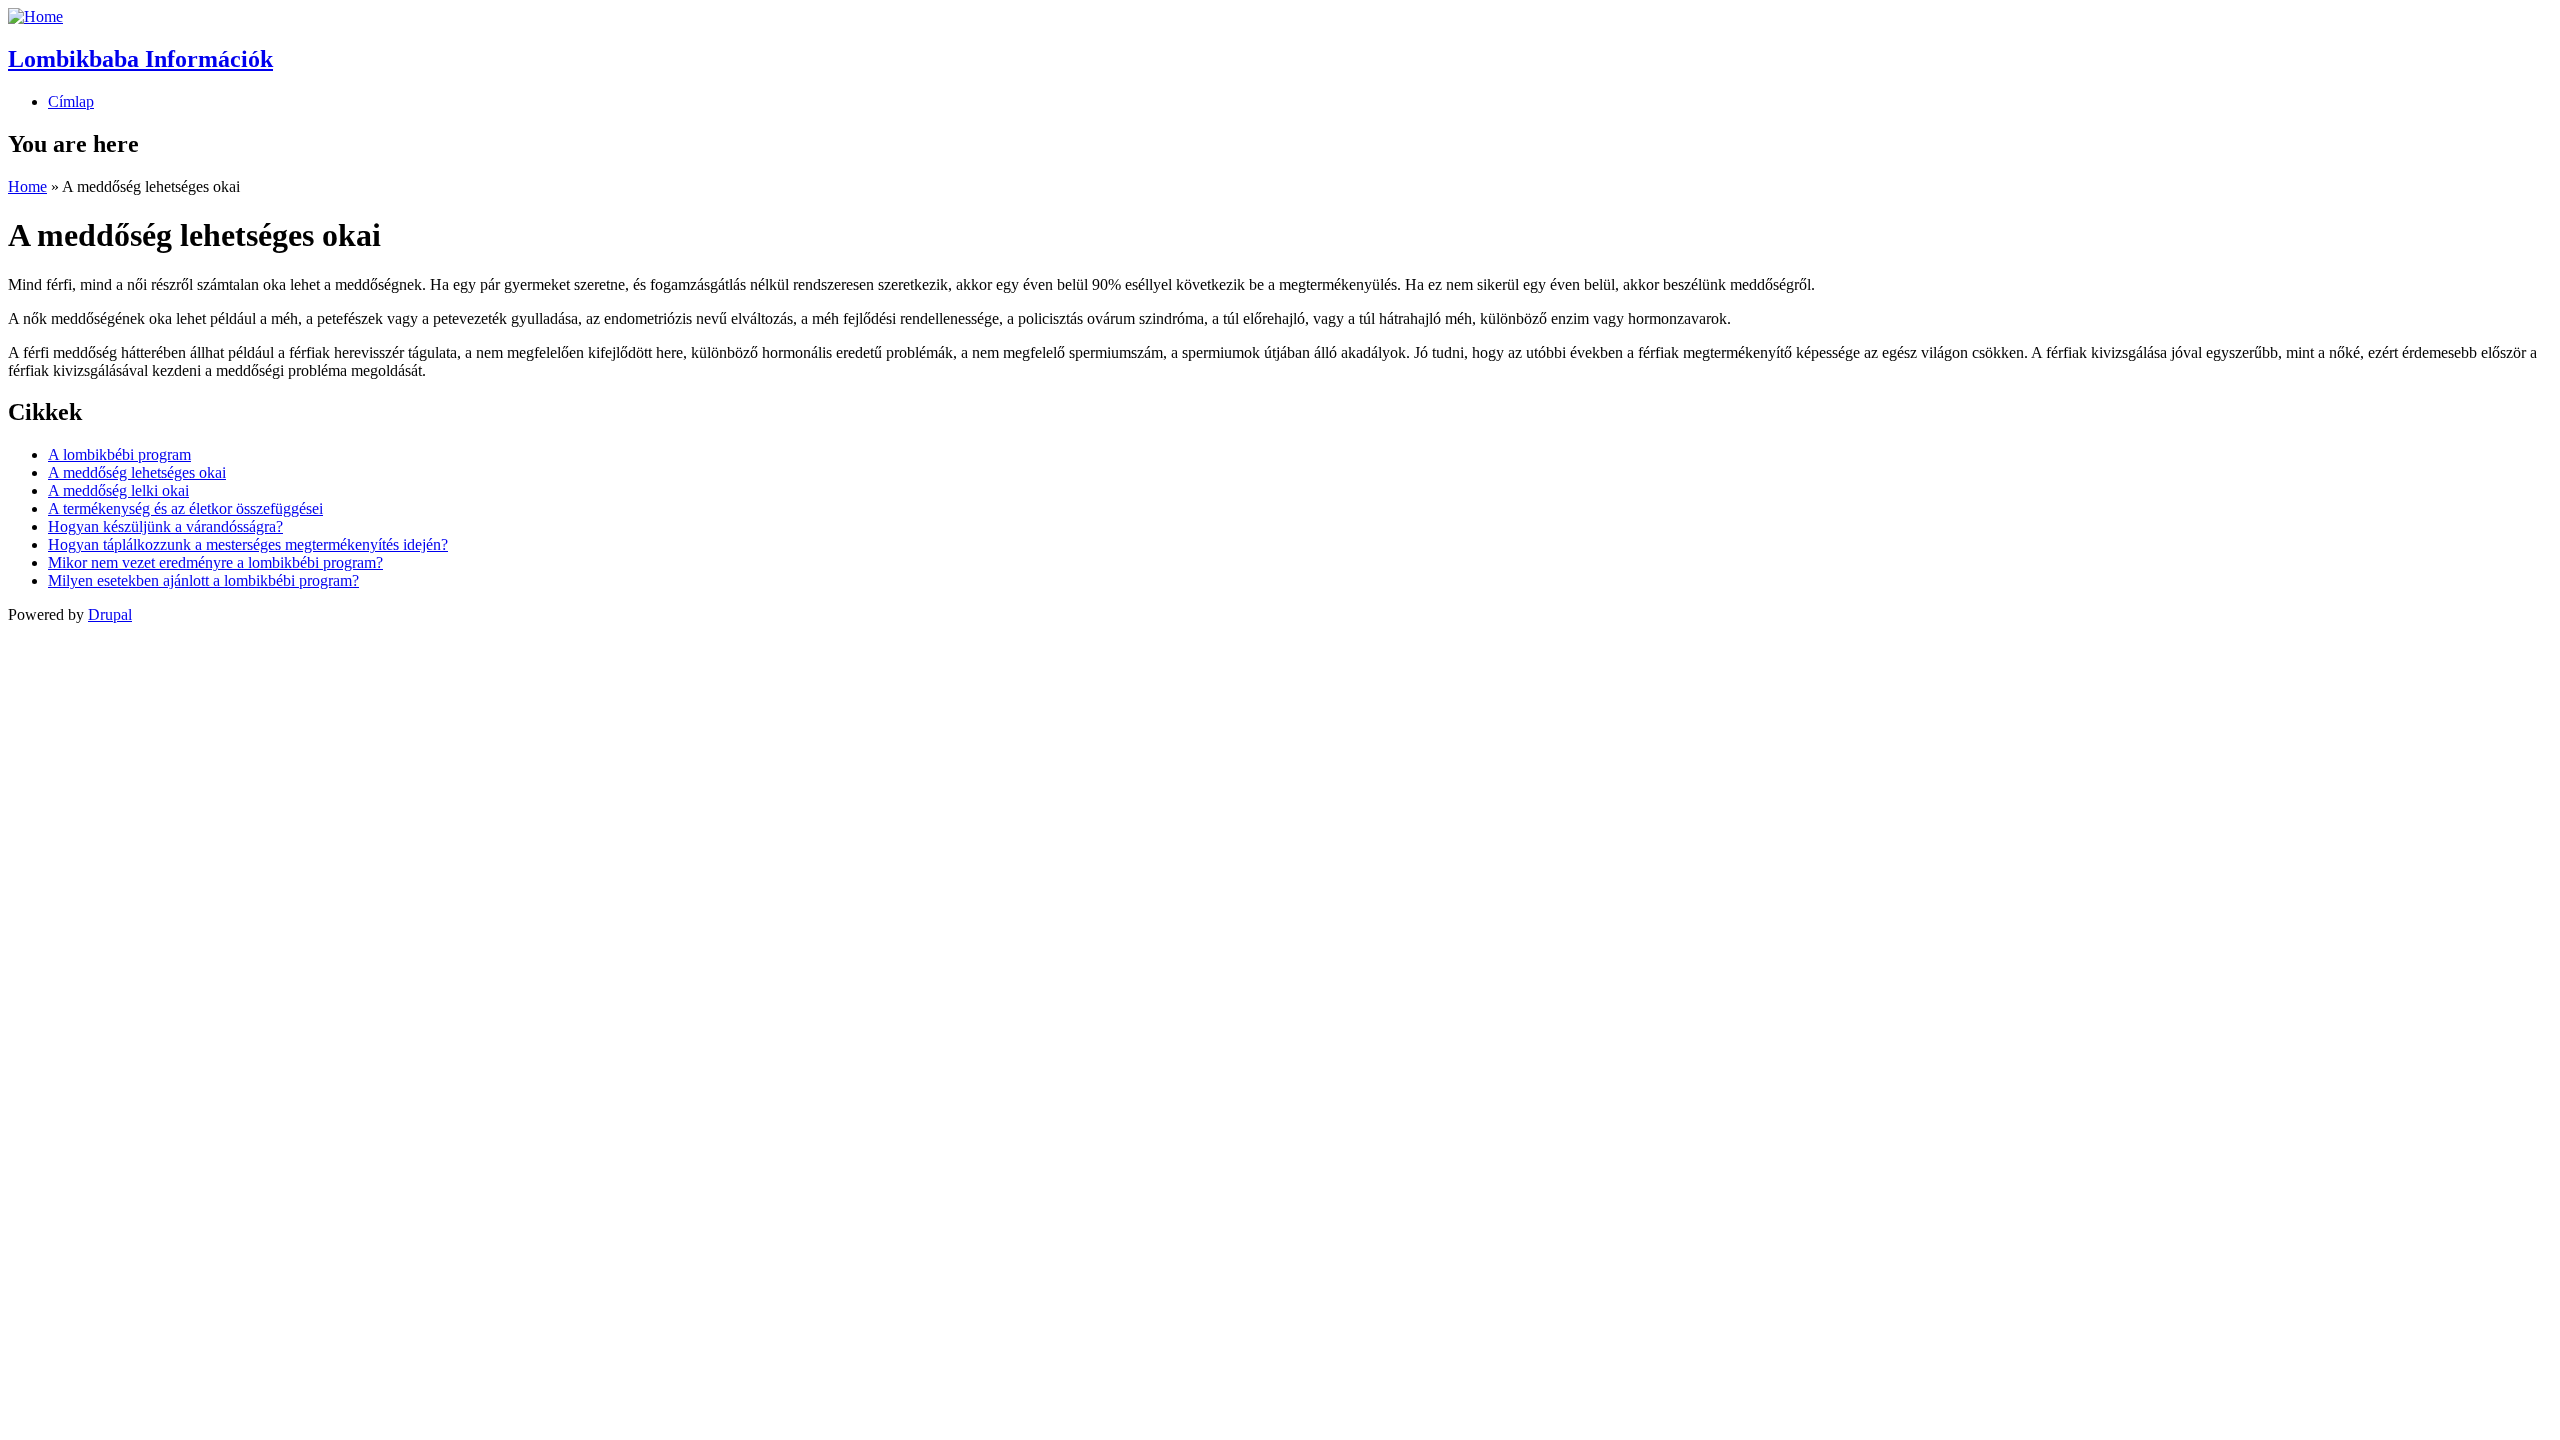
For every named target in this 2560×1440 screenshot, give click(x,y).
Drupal (110, 614)
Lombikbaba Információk (140, 59)
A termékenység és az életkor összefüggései (185, 508)
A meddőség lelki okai (118, 490)
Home (27, 186)
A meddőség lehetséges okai (137, 472)
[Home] (35, 16)
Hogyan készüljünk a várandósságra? (165, 526)
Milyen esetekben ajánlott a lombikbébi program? (203, 580)
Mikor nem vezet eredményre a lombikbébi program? (215, 562)
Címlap (71, 101)
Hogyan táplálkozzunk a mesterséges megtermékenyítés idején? (248, 544)
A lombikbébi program (119, 454)
